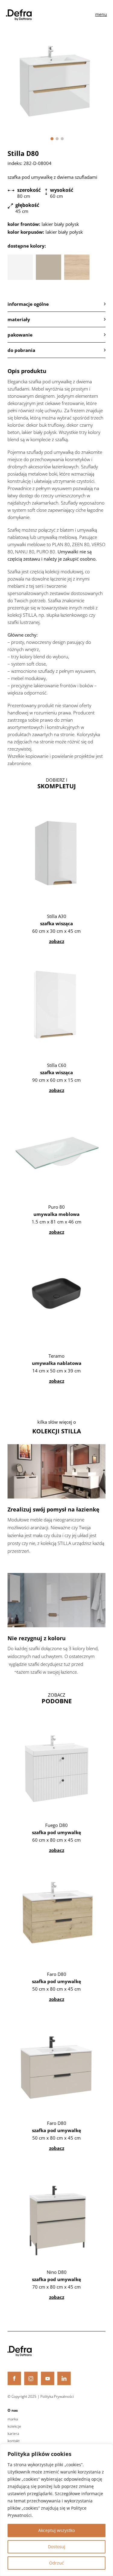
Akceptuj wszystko (56, 2530)
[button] (52, 139)
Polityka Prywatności (57, 2396)
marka (13, 2419)
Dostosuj (57, 2547)
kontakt (14, 2441)
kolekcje (14, 2426)
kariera (13, 2434)
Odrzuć (56, 2563)
